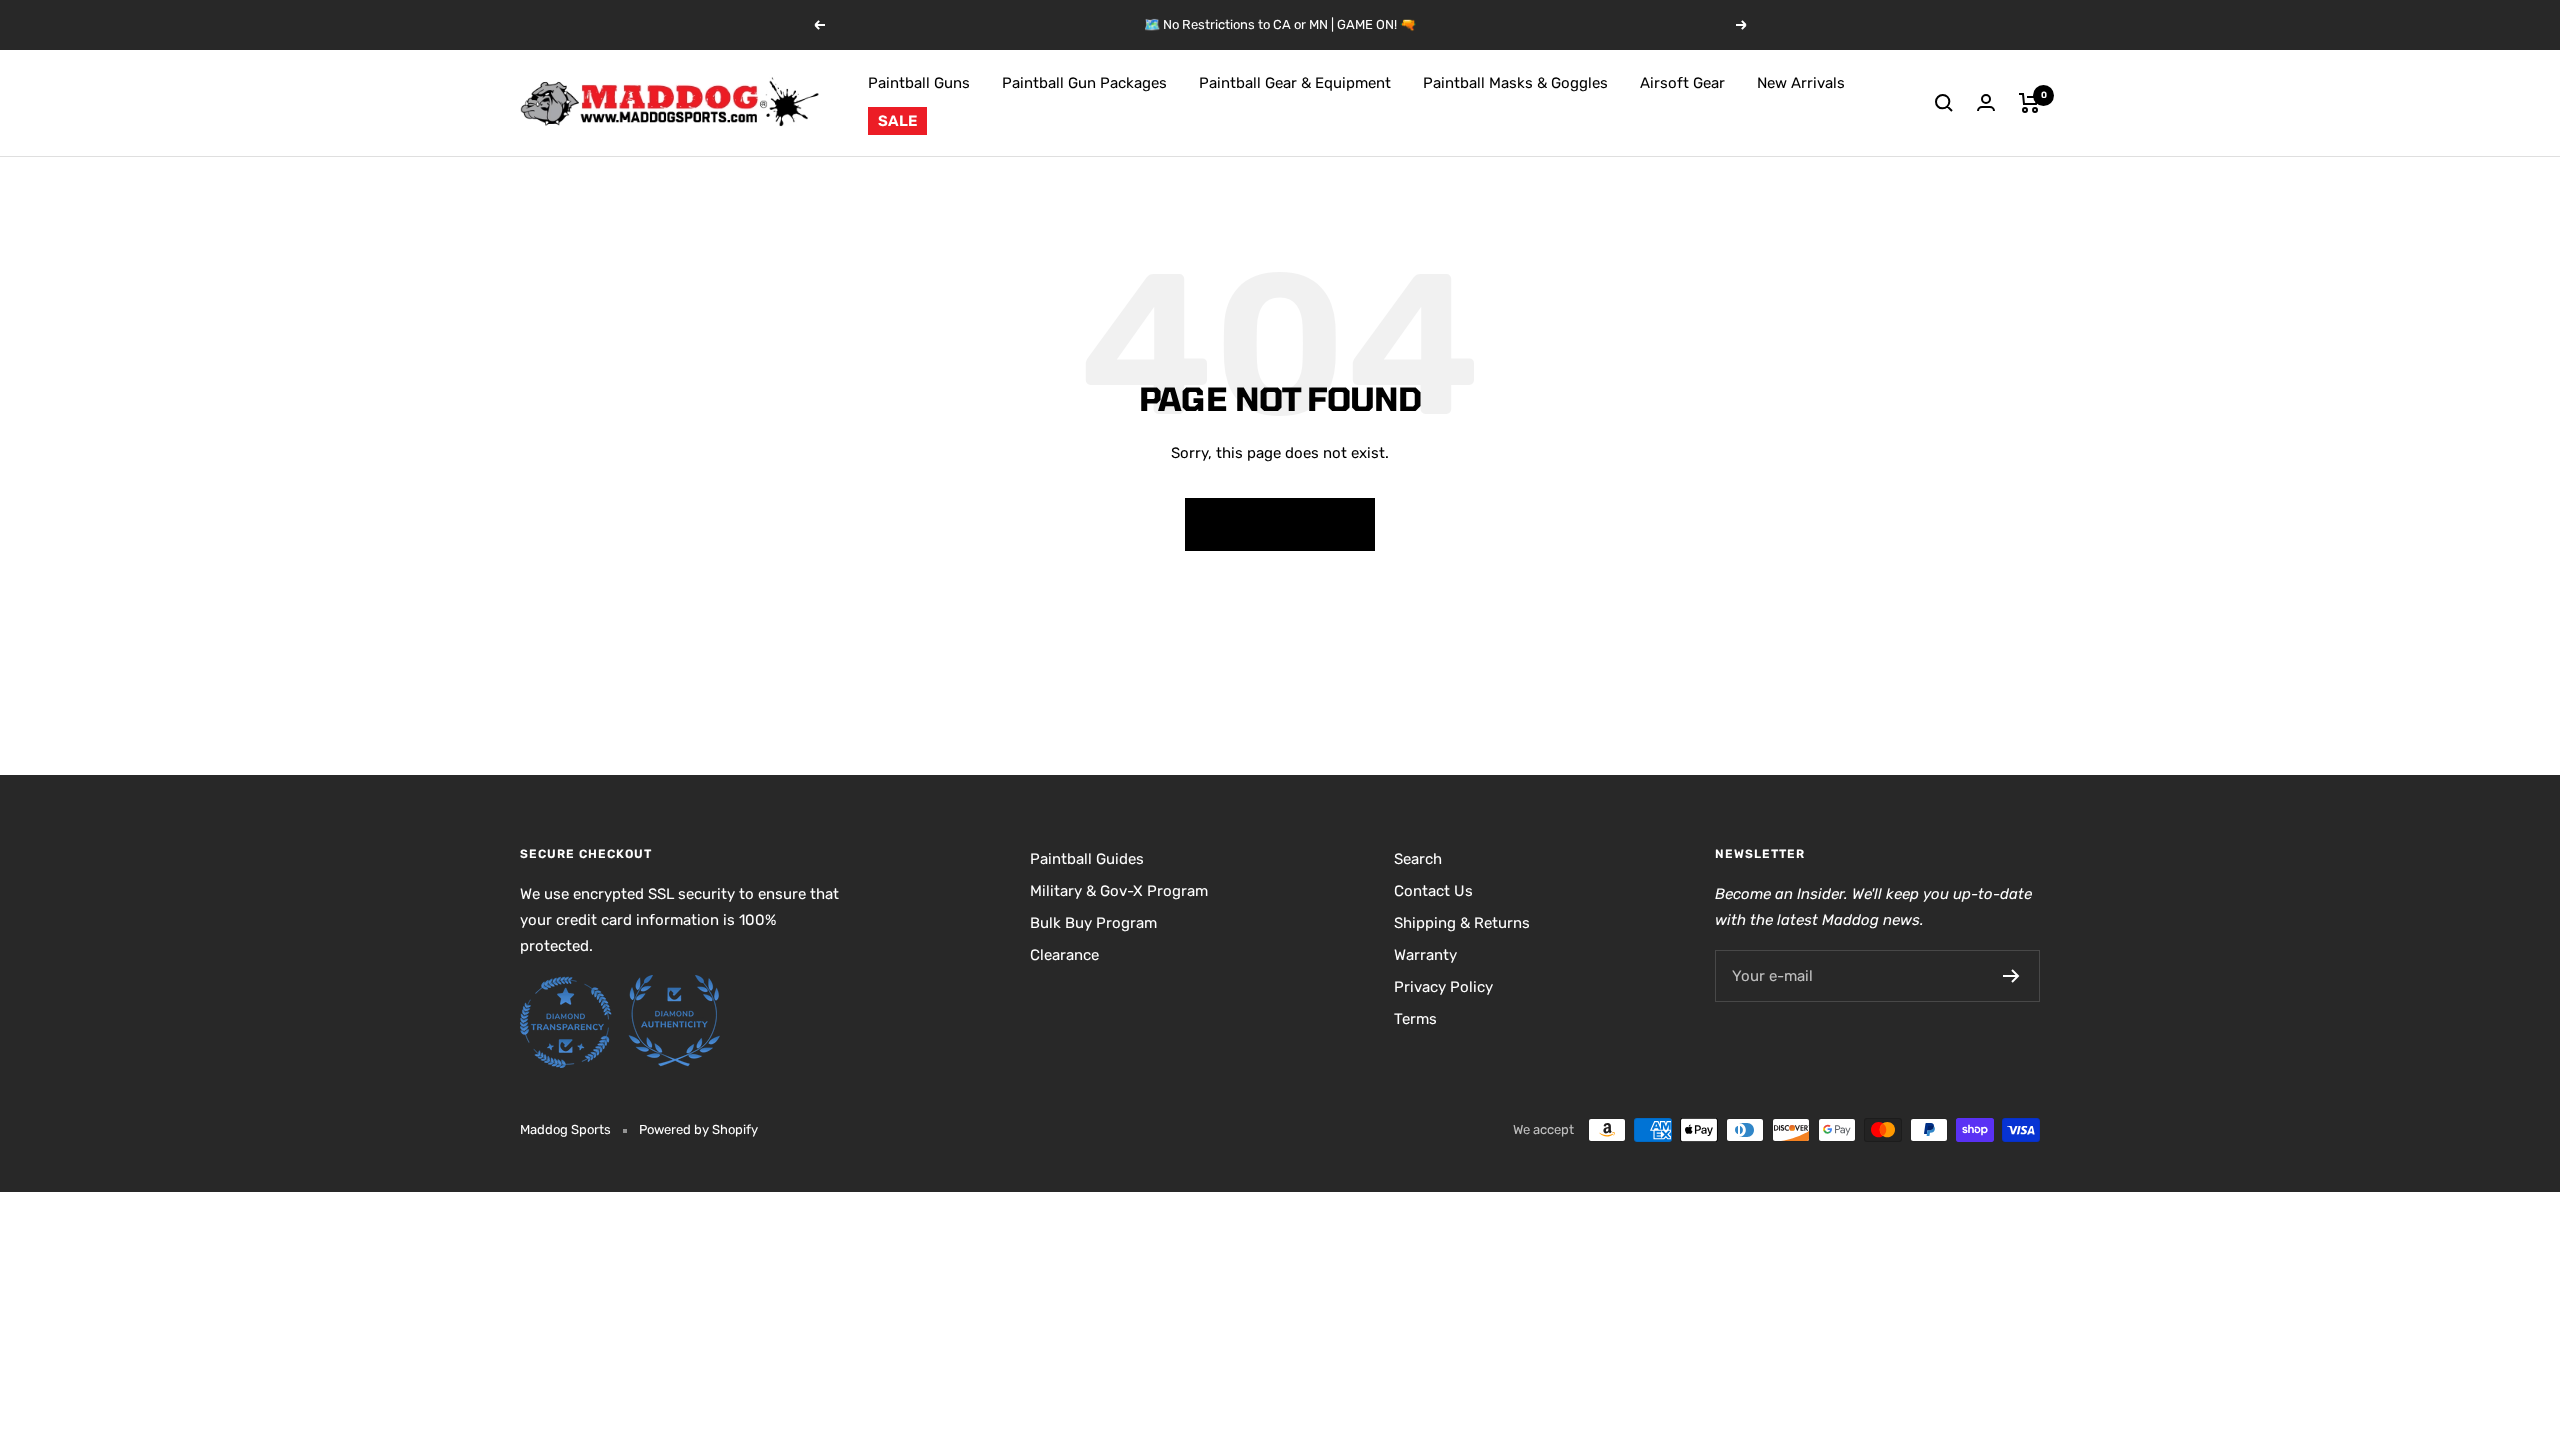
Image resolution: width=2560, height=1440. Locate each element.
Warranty (1425, 955)
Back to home (1280, 523)
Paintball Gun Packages (1084, 83)
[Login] (1986, 102)
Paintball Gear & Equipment (1295, 83)
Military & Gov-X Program (1119, 891)
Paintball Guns (919, 83)
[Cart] (2029, 103)
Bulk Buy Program (1093, 923)
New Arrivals (1801, 83)
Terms (1415, 1019)
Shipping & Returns (1462, 923)
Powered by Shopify (698, 1129)
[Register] (2011, 976)
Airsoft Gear (1682, 83)
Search (1418, 859)
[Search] (1944, 103)
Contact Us (1433, 891)
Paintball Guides (1087, 859)
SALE (897, 121)
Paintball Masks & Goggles (1515, 83)
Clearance (1064, 955)
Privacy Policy (1443, 987)
